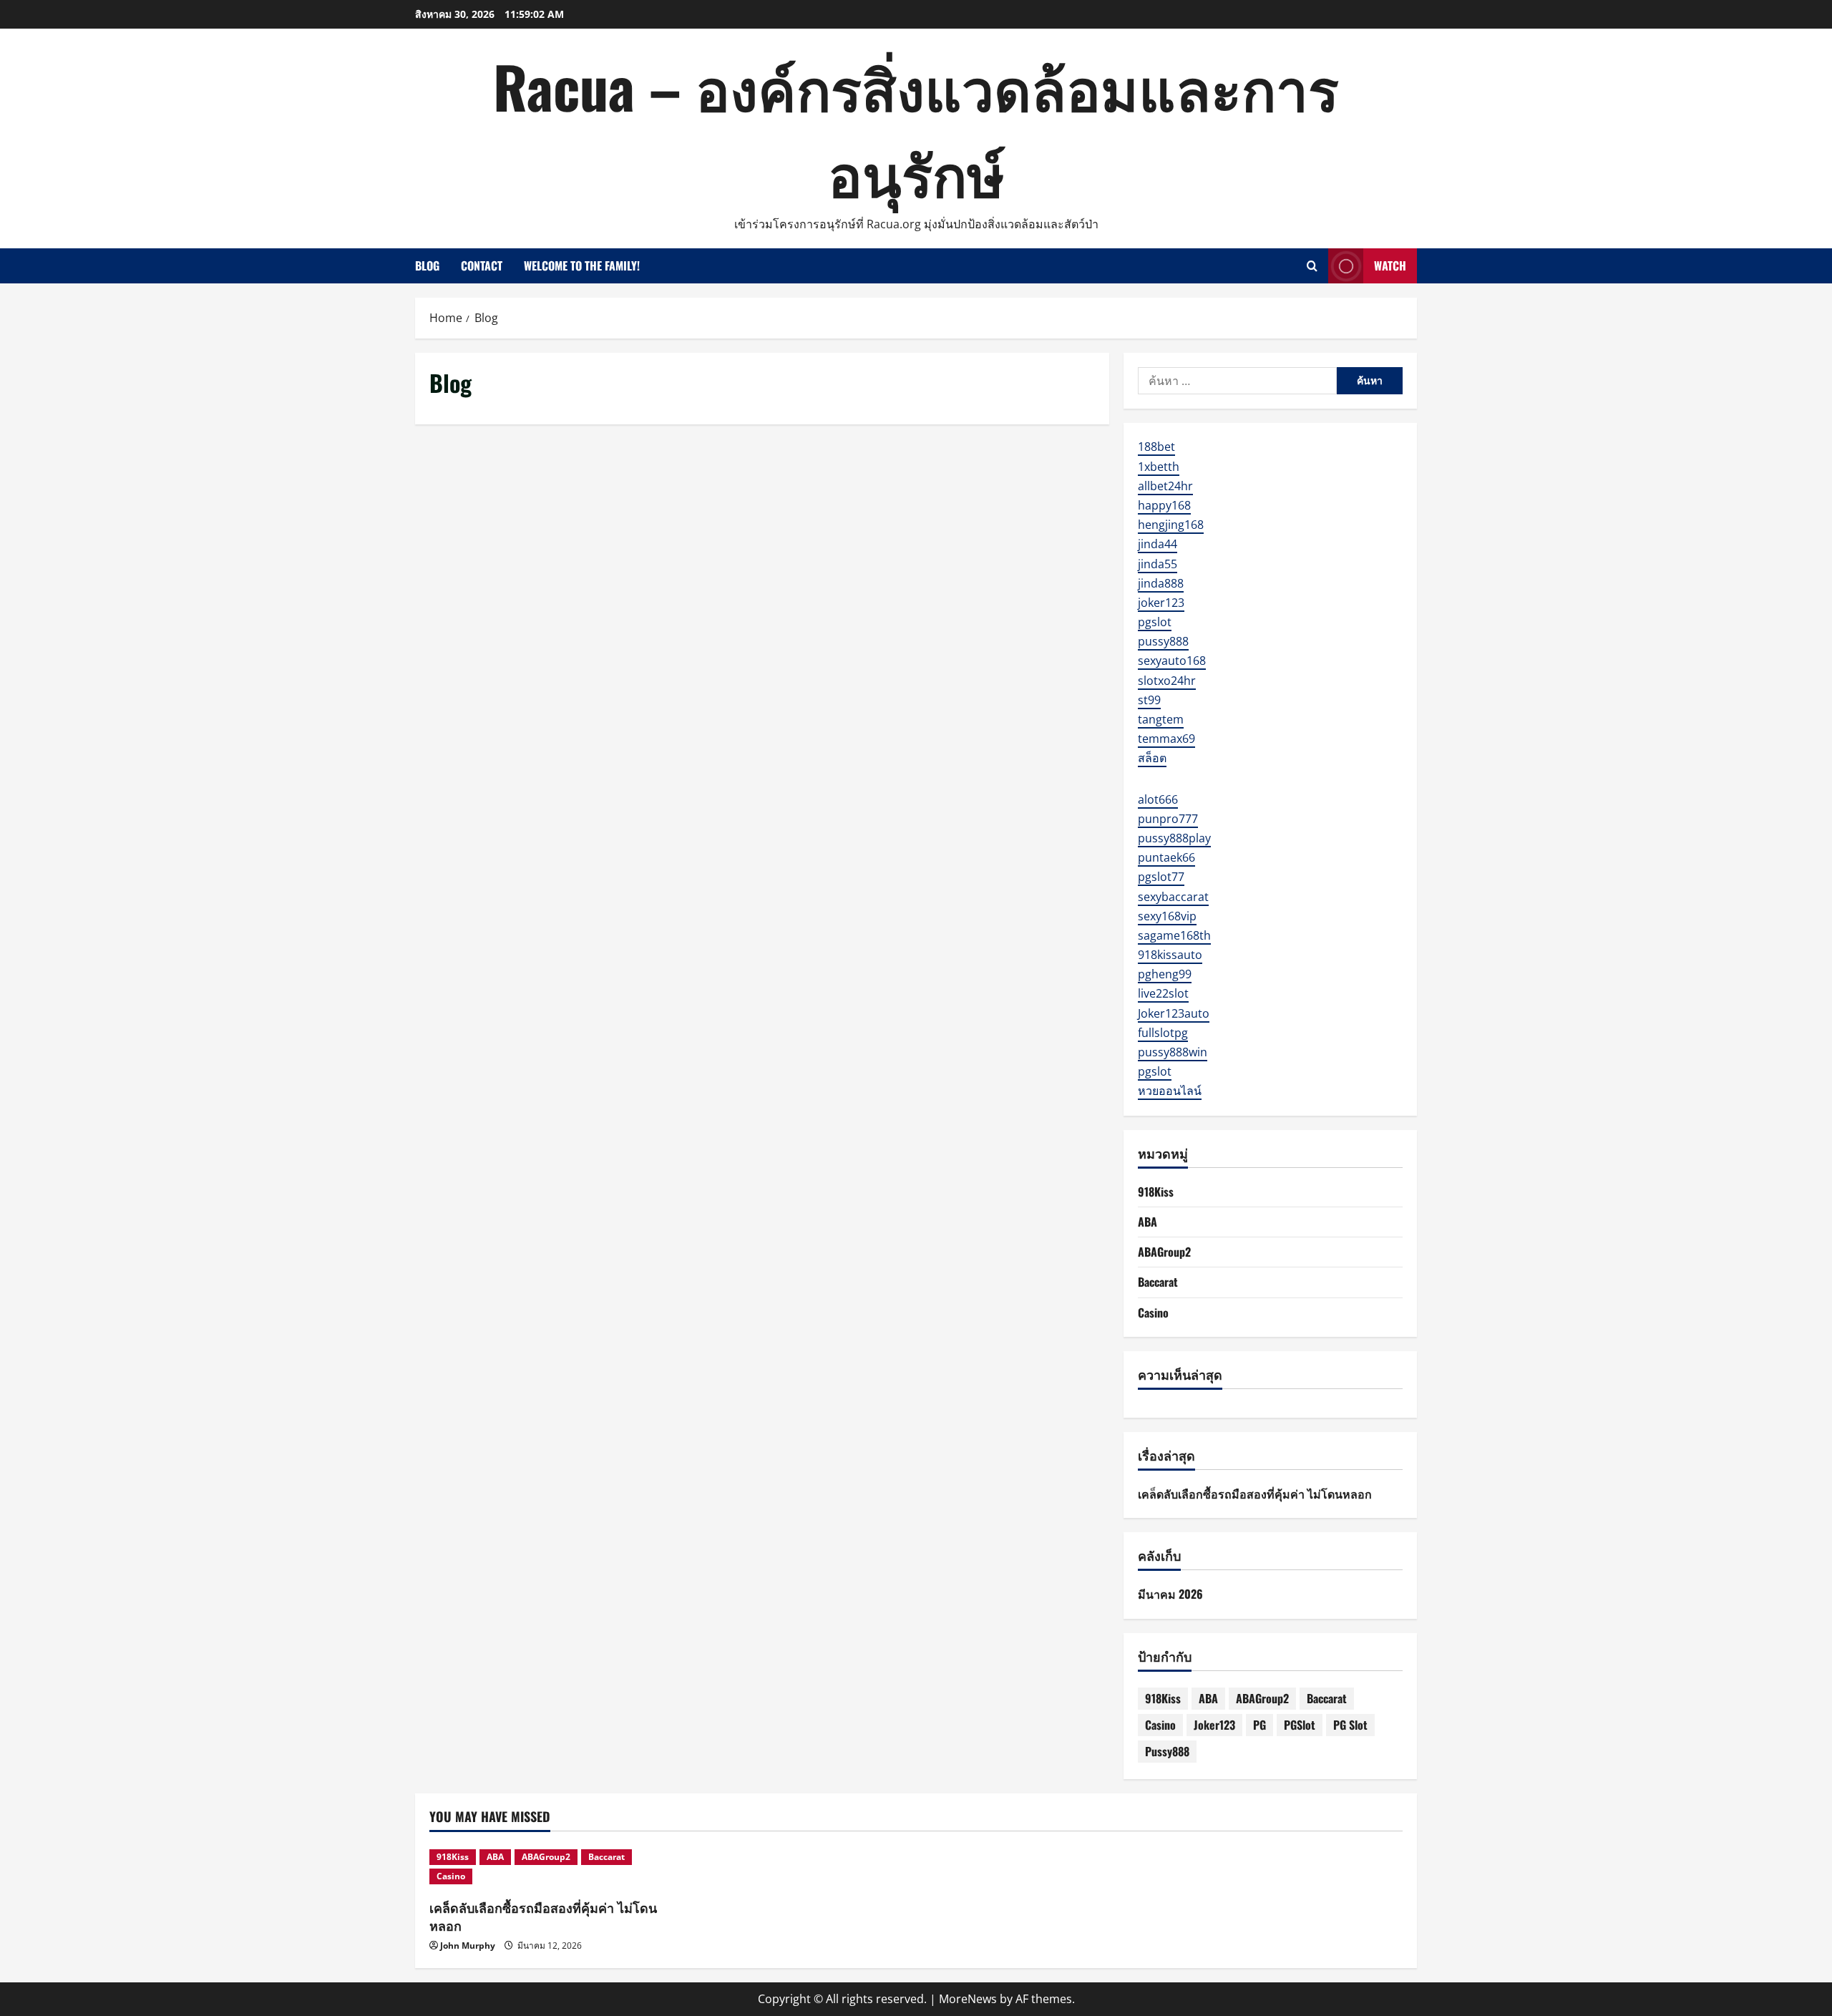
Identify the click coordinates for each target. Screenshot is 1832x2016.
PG (1259, 1725)
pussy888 (1163, 641)
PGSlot (1300, 1725)
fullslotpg (1163, 1033)
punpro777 (1168, 819)
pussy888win (1173, 1052)
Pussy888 (1167, 1751)
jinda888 (1161, 583)
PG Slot (1350, 1725)
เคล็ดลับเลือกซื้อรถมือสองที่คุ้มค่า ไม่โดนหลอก (1255, 1494)
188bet (1156, 447)
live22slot (1163, 993)
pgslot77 (1161, 877)
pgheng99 (1165, 974)
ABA (1148, 1222)
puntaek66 (1166, 857)
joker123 (1161, 603)
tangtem (1161, 719)
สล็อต (1152, 758)
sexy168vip (1167, 916)
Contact (482, 266)
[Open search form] (1312, 266)
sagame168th (1174, 935)
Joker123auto (1174, 1013)
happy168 (1164, 505)
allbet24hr (1165, 486)
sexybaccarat (1173, 897)
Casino (1153, 1313)
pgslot (1155, 622)
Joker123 (1214, 1725)
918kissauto (1170, 955)
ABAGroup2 (1164, 1252)
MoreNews (968, 1999)
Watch (1390, 266)
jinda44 (1158, 544)
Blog (427, 266)
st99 (1149, 700)
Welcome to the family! (582, 266)
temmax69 (1166, 739)
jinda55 (1158, 564)
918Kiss (1156, 1192)
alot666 (1158, 799)
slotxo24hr (1167, 681)
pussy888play (1174, 838)
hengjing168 (1171, 525)
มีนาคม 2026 (1170, 1594)
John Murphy (468, 1946)
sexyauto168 (1172, 661)
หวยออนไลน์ (1170, 1091)
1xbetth (1159, 467)
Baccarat (1158, 1282)
